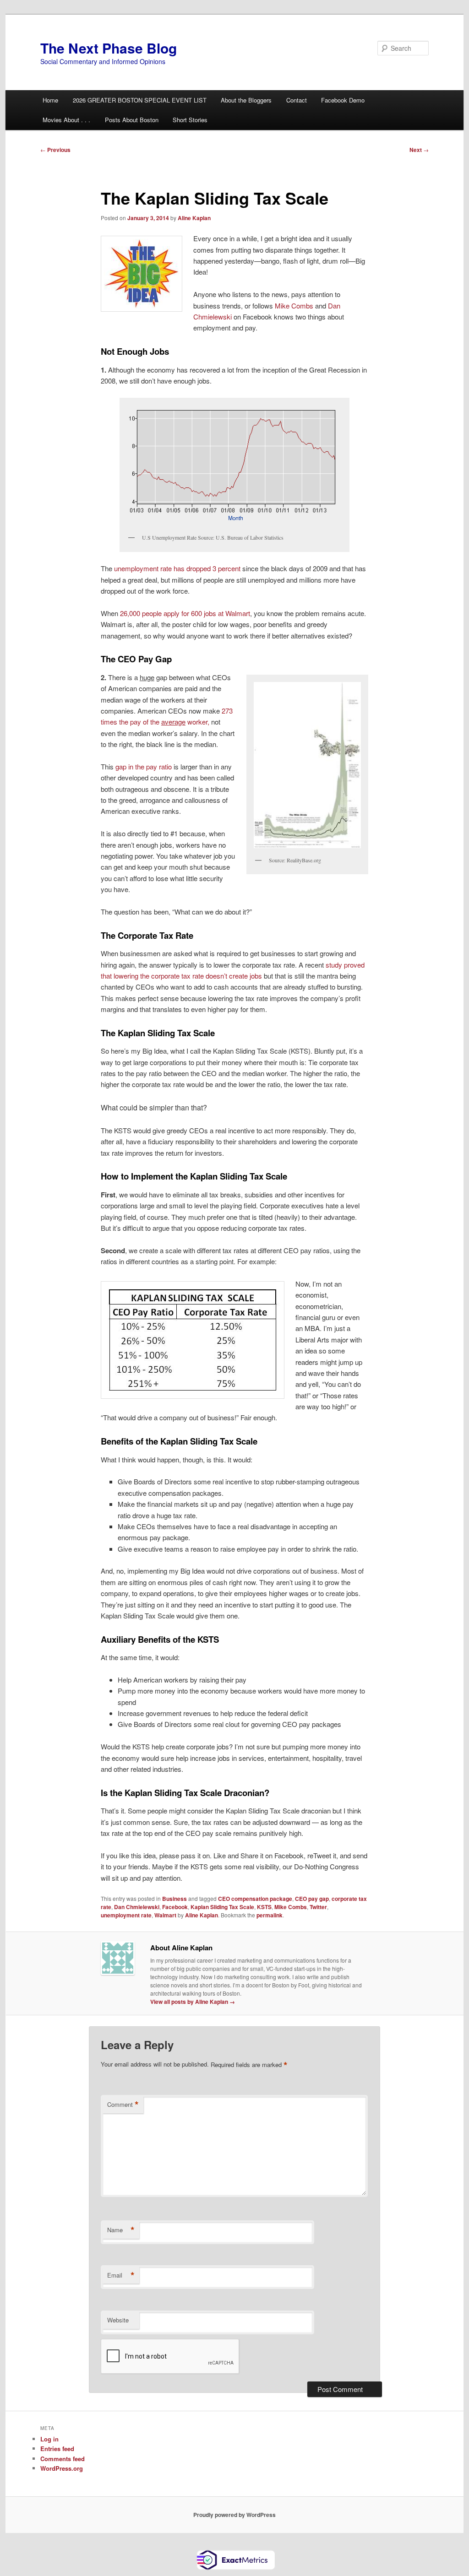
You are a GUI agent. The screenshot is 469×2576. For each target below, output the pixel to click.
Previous (55, 150)
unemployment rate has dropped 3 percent (178, 568)
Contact (297, 100)
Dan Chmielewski (137, 1907)
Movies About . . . (66, 120)
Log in (49, 2439)
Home (50, 100)
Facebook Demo (343, 100)
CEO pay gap (312, 1899)
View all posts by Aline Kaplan (193, 2002)
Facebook (175, 1907)
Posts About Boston (132, 120)
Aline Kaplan (194, 218)
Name (121, 2230)
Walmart (165, 1915)
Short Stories (190, 120)
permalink (270, 1915)
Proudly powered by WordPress (234, 2515)
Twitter (318, 1907)
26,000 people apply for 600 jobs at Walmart (185, 613)
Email (121, 2275)
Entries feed (57, 2449)
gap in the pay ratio (144, 766)
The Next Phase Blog (109, 48)
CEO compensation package (255, 1899)
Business (175, 1899)
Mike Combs (294, 306)
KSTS (264, 1907)
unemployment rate (126, 1915)
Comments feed (63, 2459)
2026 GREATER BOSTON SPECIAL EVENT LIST (140, 100)
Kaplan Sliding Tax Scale (222, 1907)
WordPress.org (62, 2468)
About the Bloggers (246, 100)
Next (419, 150)
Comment (123, 2105)
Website (118, 2320)
